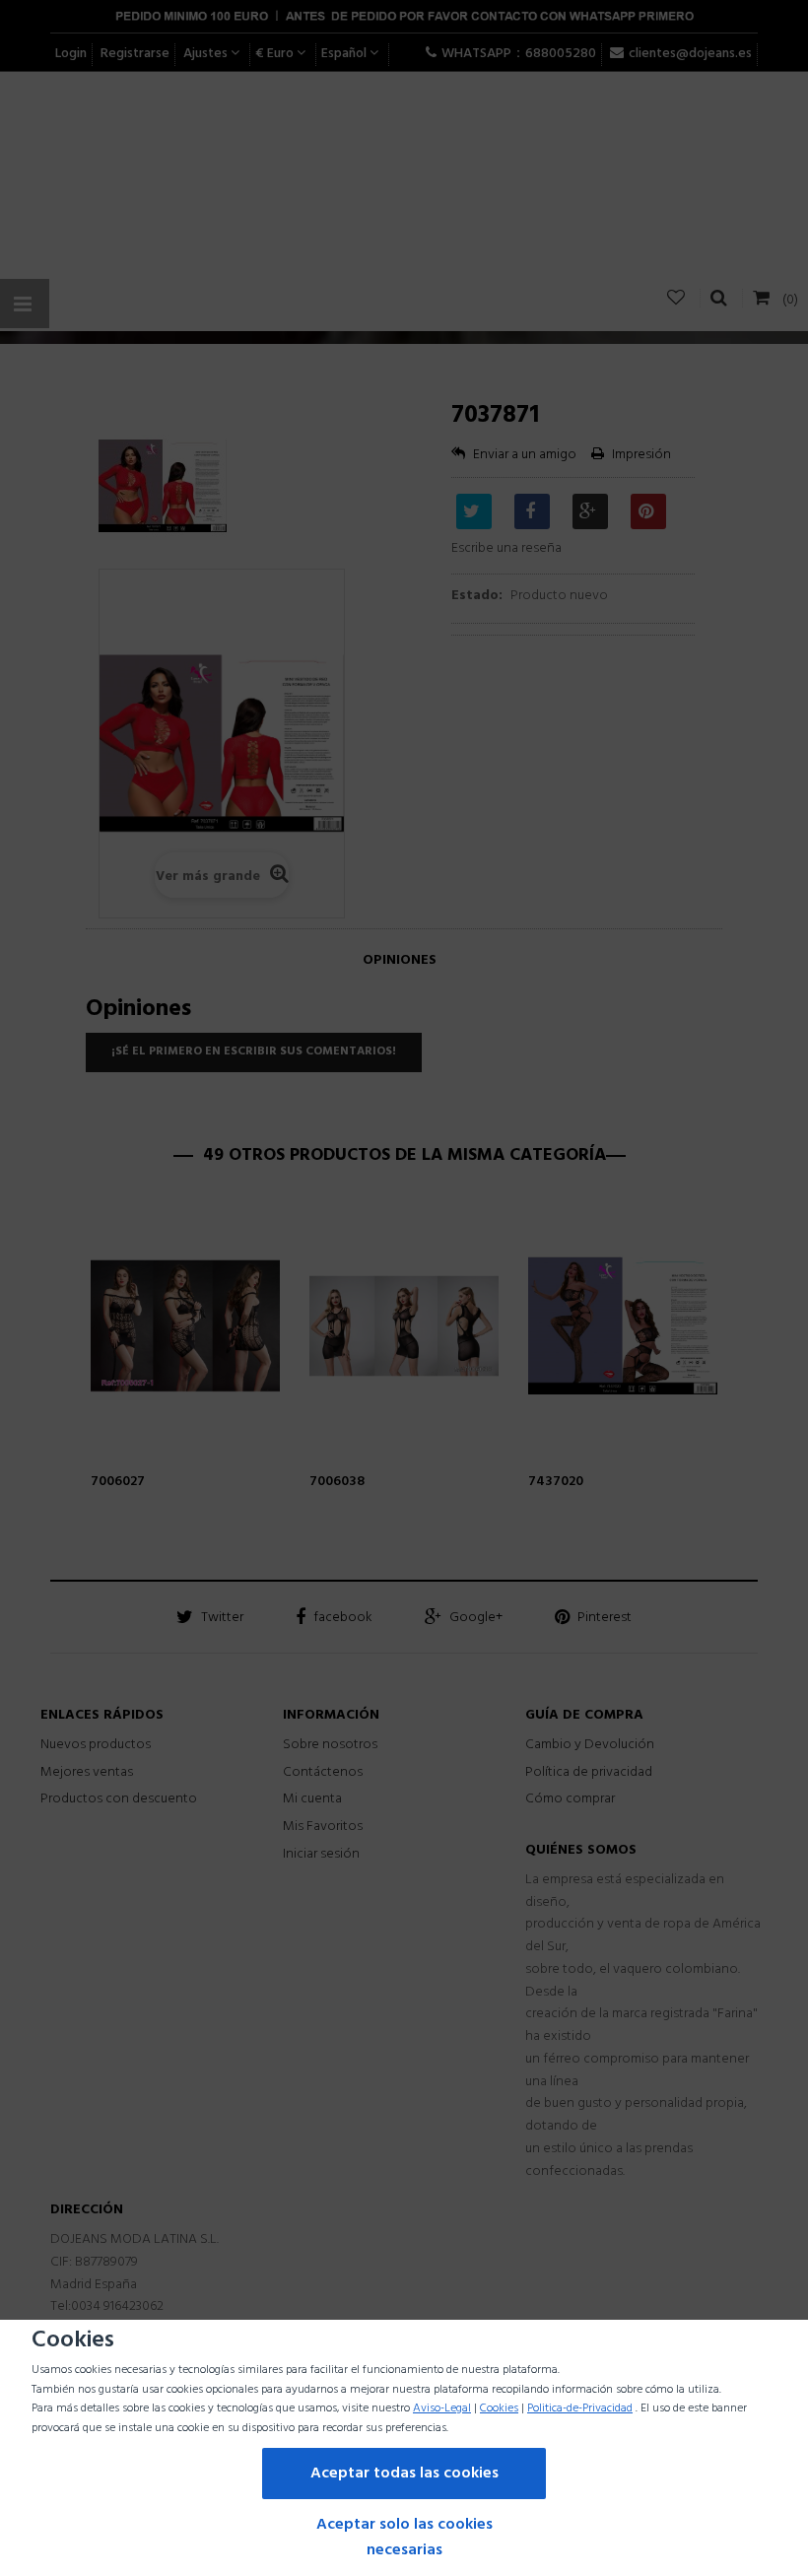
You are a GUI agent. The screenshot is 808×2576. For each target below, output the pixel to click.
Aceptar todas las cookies (404, 2474)
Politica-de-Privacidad (580, 2408)
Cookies (499, 2408)
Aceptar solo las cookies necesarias (404, 2538)
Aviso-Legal (442, 2408)
